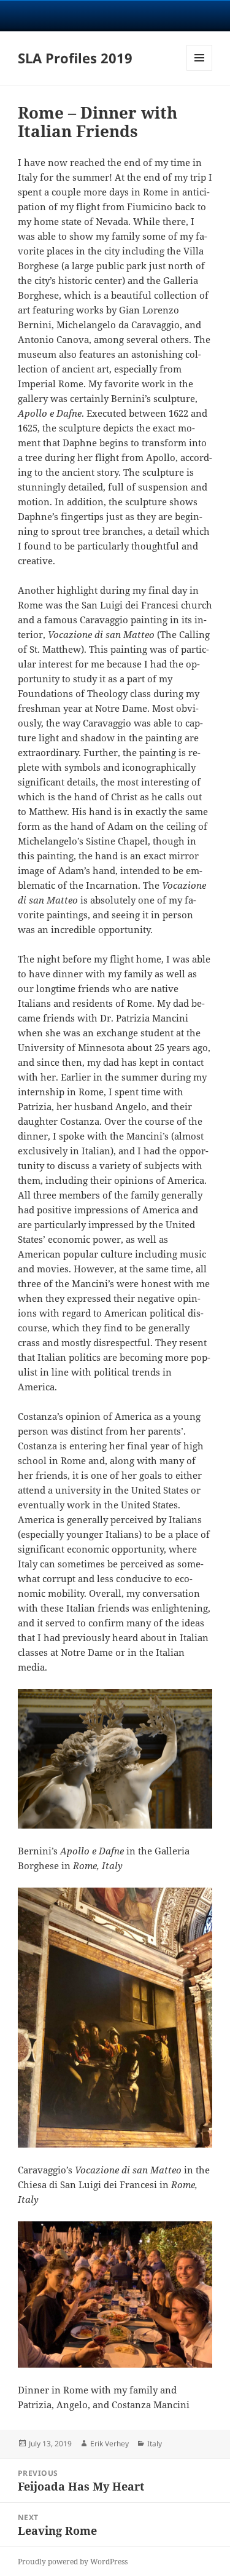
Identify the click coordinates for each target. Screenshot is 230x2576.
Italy (155, 2444)
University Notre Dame (115, 15)
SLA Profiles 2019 (75, 58)
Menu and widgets (200, 70)
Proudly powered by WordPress (73, 2562)
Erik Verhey (109, 2444)
